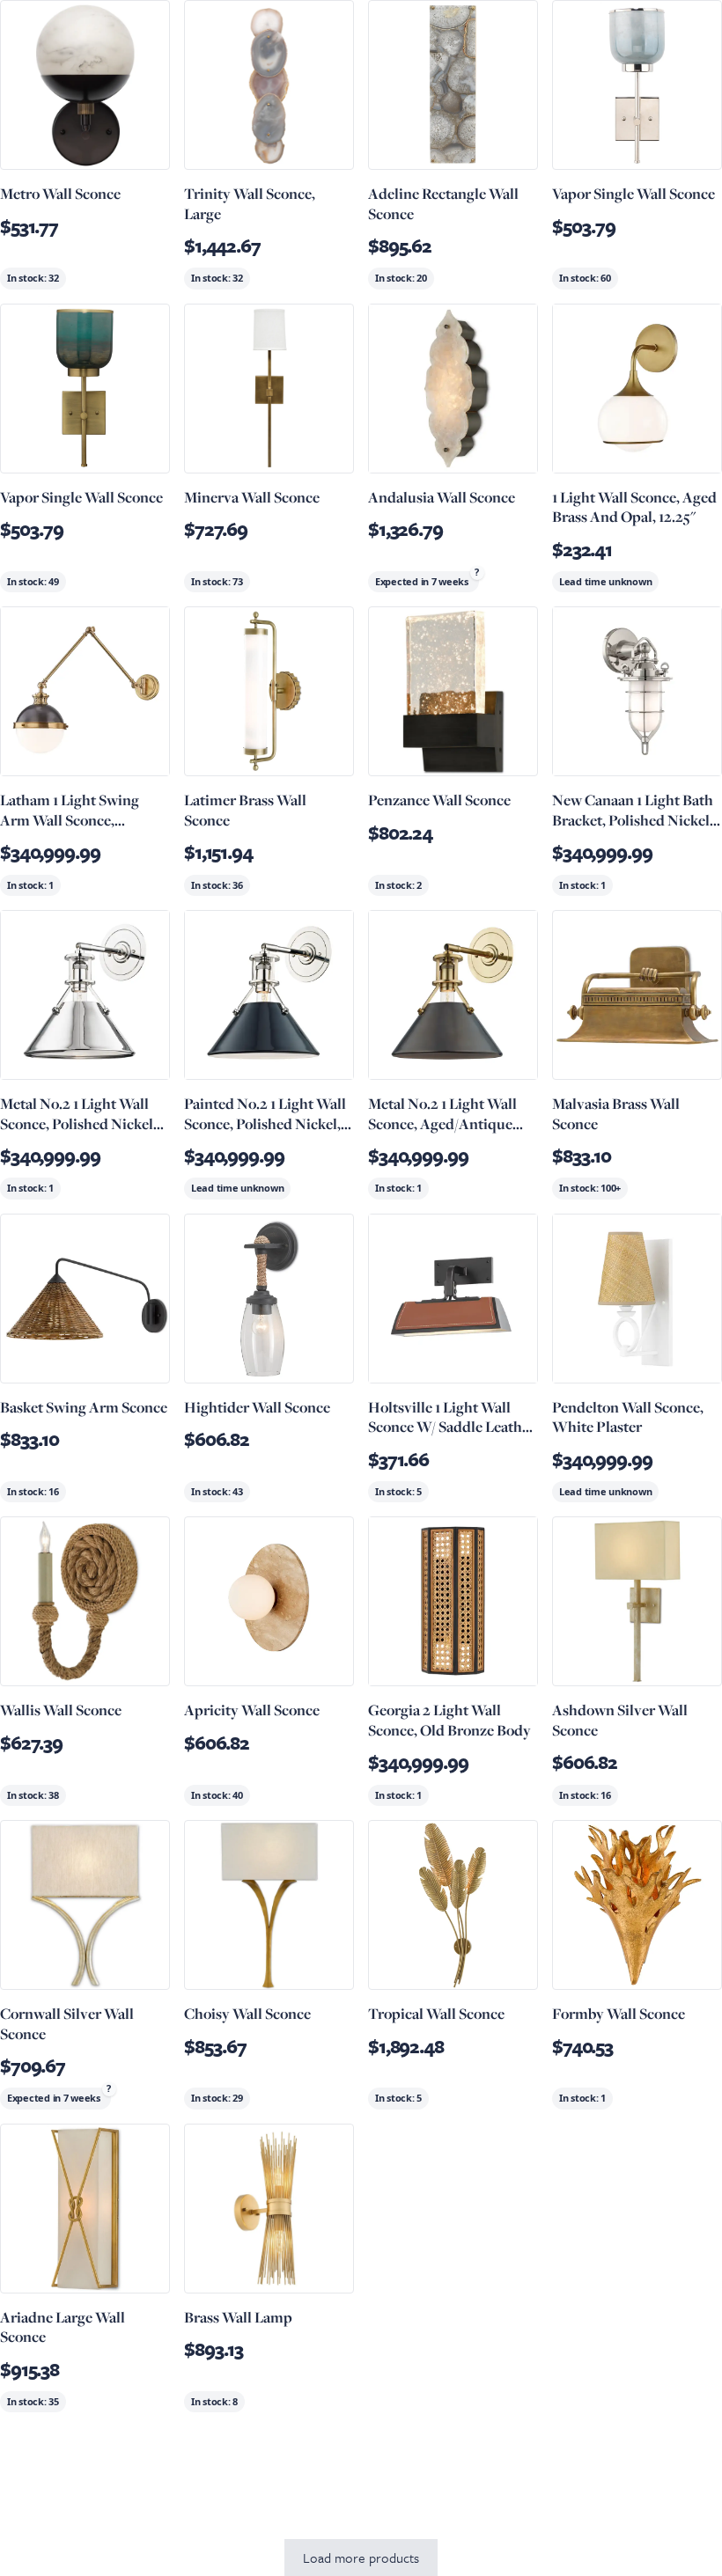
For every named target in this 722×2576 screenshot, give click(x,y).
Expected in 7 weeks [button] (422, 581)
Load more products (361, 2558)
